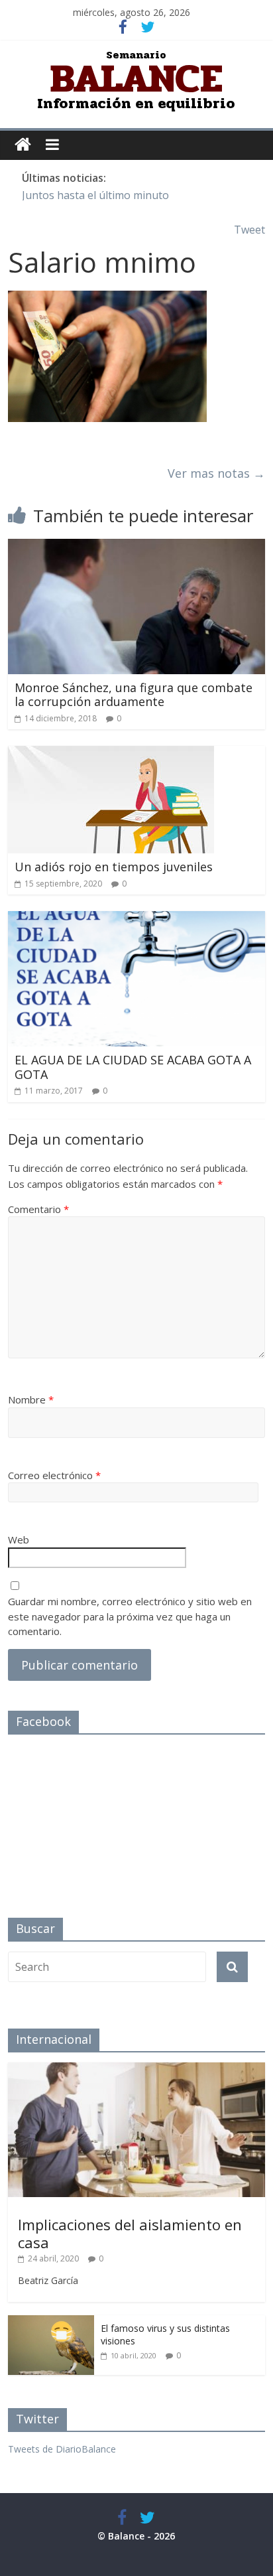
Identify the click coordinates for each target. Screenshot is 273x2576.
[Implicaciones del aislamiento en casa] (136, 2069)
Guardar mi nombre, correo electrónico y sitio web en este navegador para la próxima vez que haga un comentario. (130, 1616)
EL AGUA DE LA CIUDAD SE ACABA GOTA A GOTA (133, 1067)
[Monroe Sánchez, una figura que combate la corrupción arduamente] (136, 547)
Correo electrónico (54, 1475)
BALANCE (136, 79)
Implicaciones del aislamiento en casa (130, 2233)
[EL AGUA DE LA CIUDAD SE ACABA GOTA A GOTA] (136, 919)
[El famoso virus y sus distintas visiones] (51, 2322)
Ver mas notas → (216, 473)
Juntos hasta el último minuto (95, 195)
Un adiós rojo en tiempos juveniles (114, 867)
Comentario (38, 1209)
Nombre (31, 1399)
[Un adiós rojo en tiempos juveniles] (111, 754)
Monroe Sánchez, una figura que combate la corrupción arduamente (134, 695)
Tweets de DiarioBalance (62, 2449)
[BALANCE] (23, 145)
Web (19, 1539)
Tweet (249, 230)
